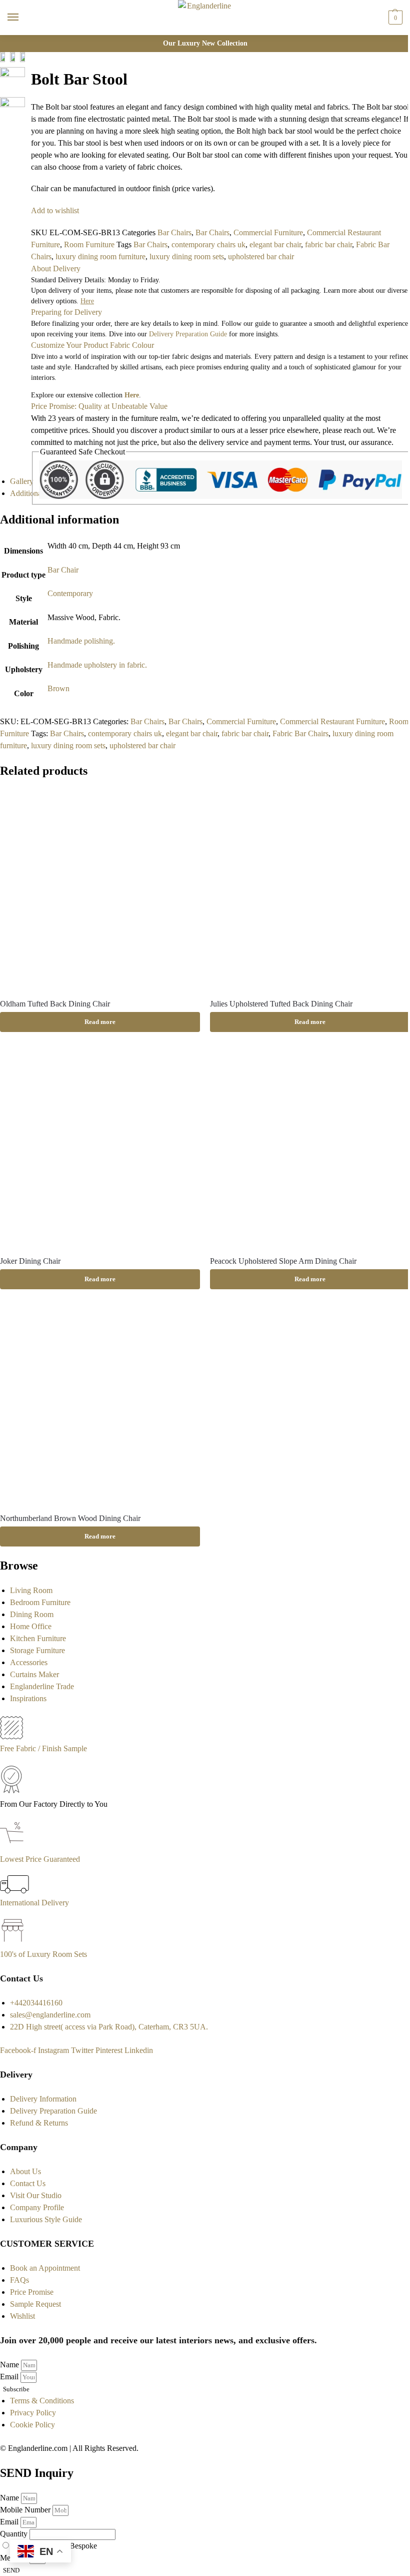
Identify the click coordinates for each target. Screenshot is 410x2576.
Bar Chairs (174, 232)
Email (10, 2377)
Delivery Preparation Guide (188, 334)
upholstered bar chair (261, 256)
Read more (100, 1022)
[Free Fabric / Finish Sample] (11, 1736)
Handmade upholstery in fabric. (97, 665)
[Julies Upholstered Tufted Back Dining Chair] (310, 890)
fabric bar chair (328, 244)
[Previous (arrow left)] (28, 109)
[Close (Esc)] (28, 61)
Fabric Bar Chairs (300, 733)
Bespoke (83, 2546)
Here (132, 395)
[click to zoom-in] (12, 80)
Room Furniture (89, 244)
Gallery (22, 481)
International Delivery (34, 1903)
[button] (394, 18)
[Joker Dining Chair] (100, 1147)
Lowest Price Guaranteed (40, 1859)
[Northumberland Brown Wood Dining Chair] (100, 1404)
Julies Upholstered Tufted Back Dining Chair (281, 1004)
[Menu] (22, 18)
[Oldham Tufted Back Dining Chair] (100, 890)
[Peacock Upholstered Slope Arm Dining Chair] (310, 1147)
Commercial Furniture (268, 232)
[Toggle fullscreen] (28, 85)
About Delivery (56, 269)
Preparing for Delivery (66, 312)
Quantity (15, 2534)
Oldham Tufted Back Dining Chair (55, 1004)
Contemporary (70, 593)
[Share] (28, 73)
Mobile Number (26, 2510)
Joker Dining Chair (30, 1261)
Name (10, 2365)
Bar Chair (63, 570)
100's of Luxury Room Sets (43, 1954)
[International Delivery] (14, 1891)
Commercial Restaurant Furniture (332, 721)
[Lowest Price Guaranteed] (14, 1847)
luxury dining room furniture (100, 256)
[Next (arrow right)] (28, 121)
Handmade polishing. (81, 641)
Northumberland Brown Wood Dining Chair (70, 1518)
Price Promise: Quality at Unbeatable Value (99, 406)
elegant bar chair (275, 244)
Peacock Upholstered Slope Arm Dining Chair (283, 1261)
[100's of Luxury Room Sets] (13, 1942)
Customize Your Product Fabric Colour (92, 345)
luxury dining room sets (187, 256)
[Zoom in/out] (28, 97)
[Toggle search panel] (11, 42)
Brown (58, 688)
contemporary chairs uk (208, 244)
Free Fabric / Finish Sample (43, 1748)
